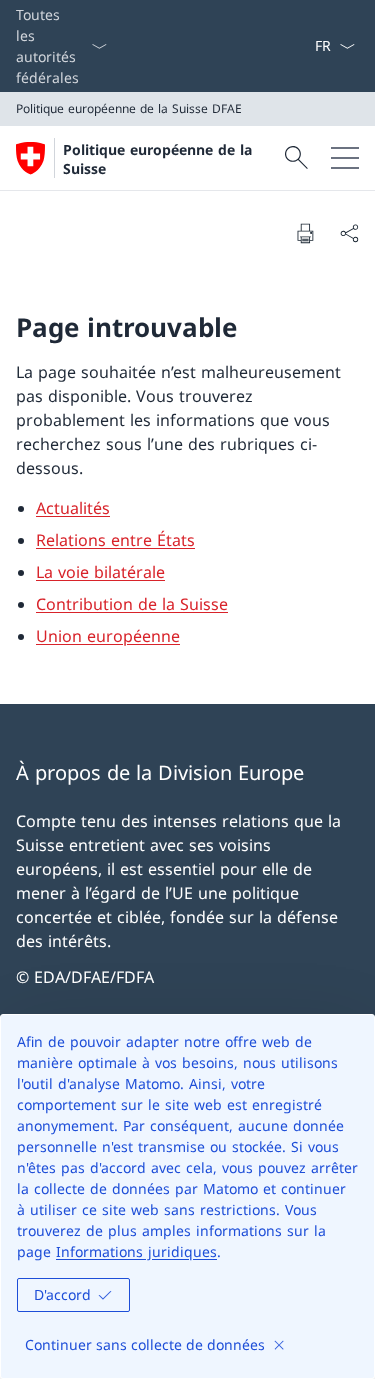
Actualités (73, 508)
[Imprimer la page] (305, 233)
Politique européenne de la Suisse (157, 159)
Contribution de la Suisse (132, 604)
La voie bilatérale (100, 572)
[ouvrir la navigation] (345, 158)
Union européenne (108, 636)
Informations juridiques (136, 1251)
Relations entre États (115, 540)
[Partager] (349, 233)
